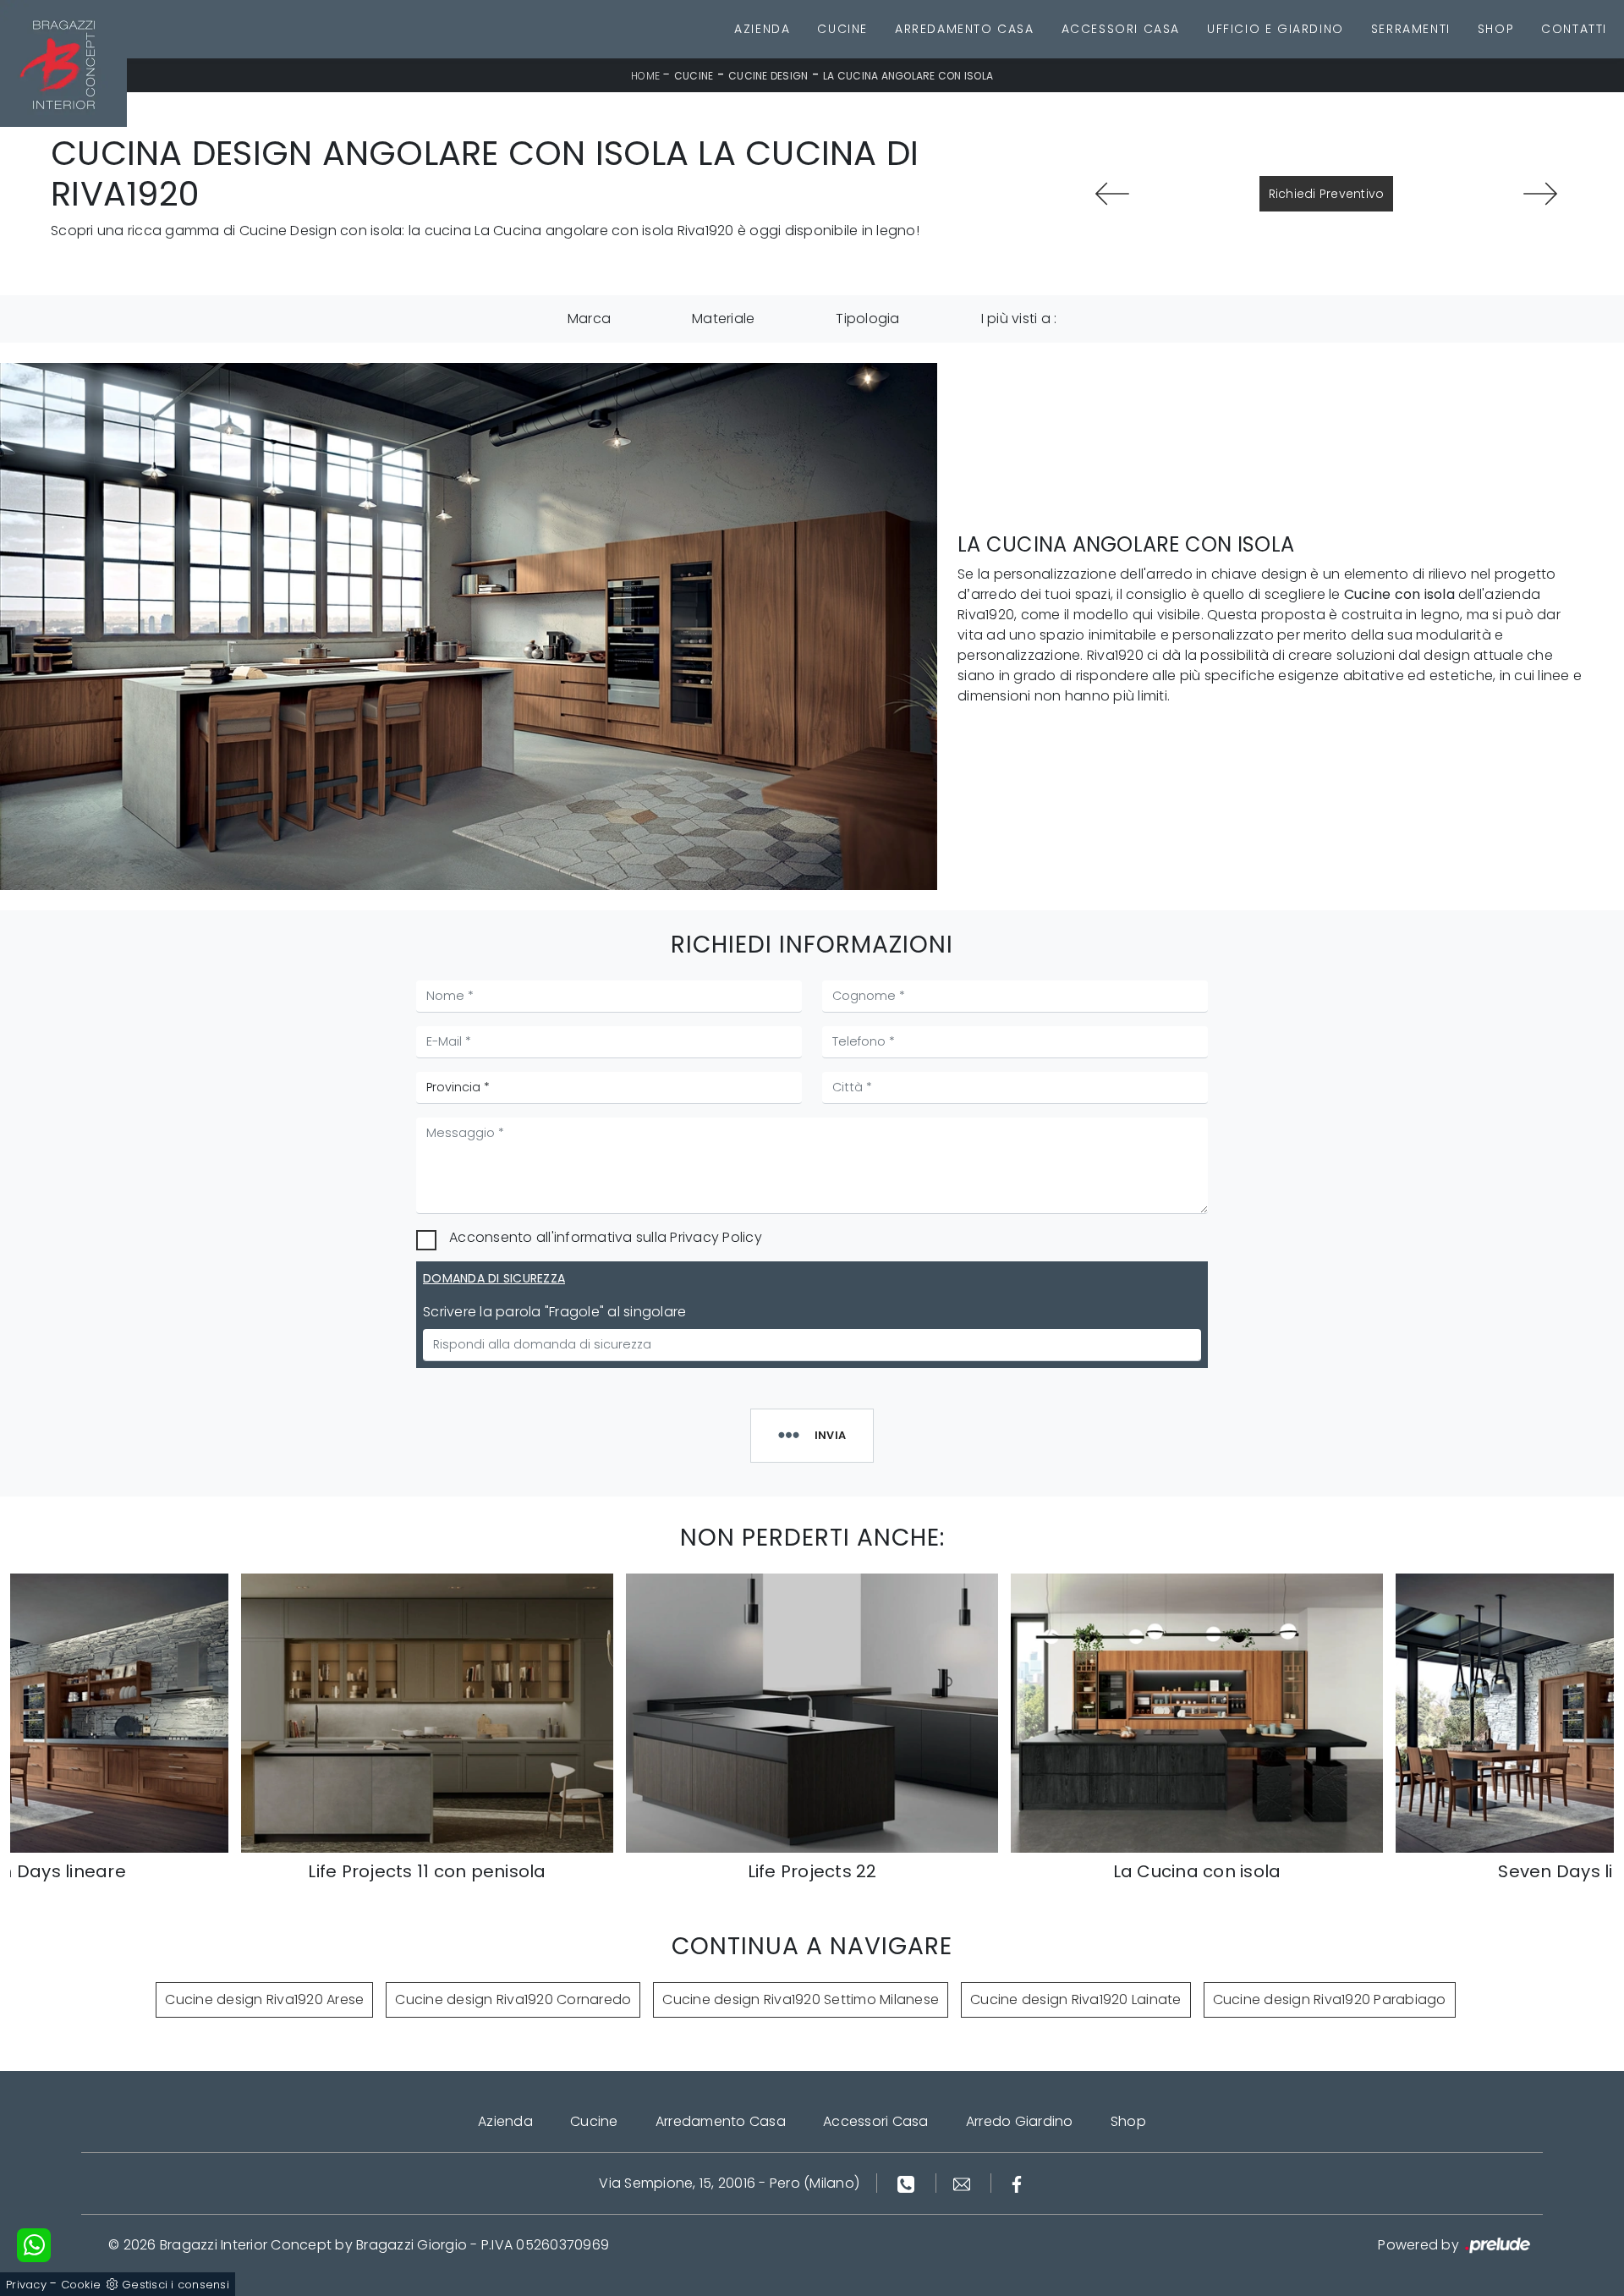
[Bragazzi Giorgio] (63, 63)
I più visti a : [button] (1019, 319)
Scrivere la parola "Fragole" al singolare (554, 1312)
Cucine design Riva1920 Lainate (1076, 1999)
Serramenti (1411, 29)
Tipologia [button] (867, 319)
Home (645, 76)
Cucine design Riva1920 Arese (264, 1999)
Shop (1496, 29)
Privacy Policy (716, 1237)
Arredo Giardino (1020, 2121)
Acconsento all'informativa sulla (606, 1237)
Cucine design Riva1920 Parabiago (1330, 1999)
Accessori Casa (1121, 29)
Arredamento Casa (965, 29)
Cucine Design (768, 76)
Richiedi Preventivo (1327, 194)
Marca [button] (589, 319)
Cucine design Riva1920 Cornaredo (513, 1999)
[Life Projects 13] (1541, 194)
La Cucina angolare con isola (908, 76)
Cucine (842, 29)
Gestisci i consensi (176, 2285)
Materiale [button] (723, 319)
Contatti (1574, 29)
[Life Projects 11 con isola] (1112, 194)
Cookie (81, 2285)
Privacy (26, 2285)
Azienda (762, 29)
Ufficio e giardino (1276, 29)
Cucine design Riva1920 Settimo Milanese (801, 1999)
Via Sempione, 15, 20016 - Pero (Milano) (729, 2183)
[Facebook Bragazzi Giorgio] (1017, 2183)
